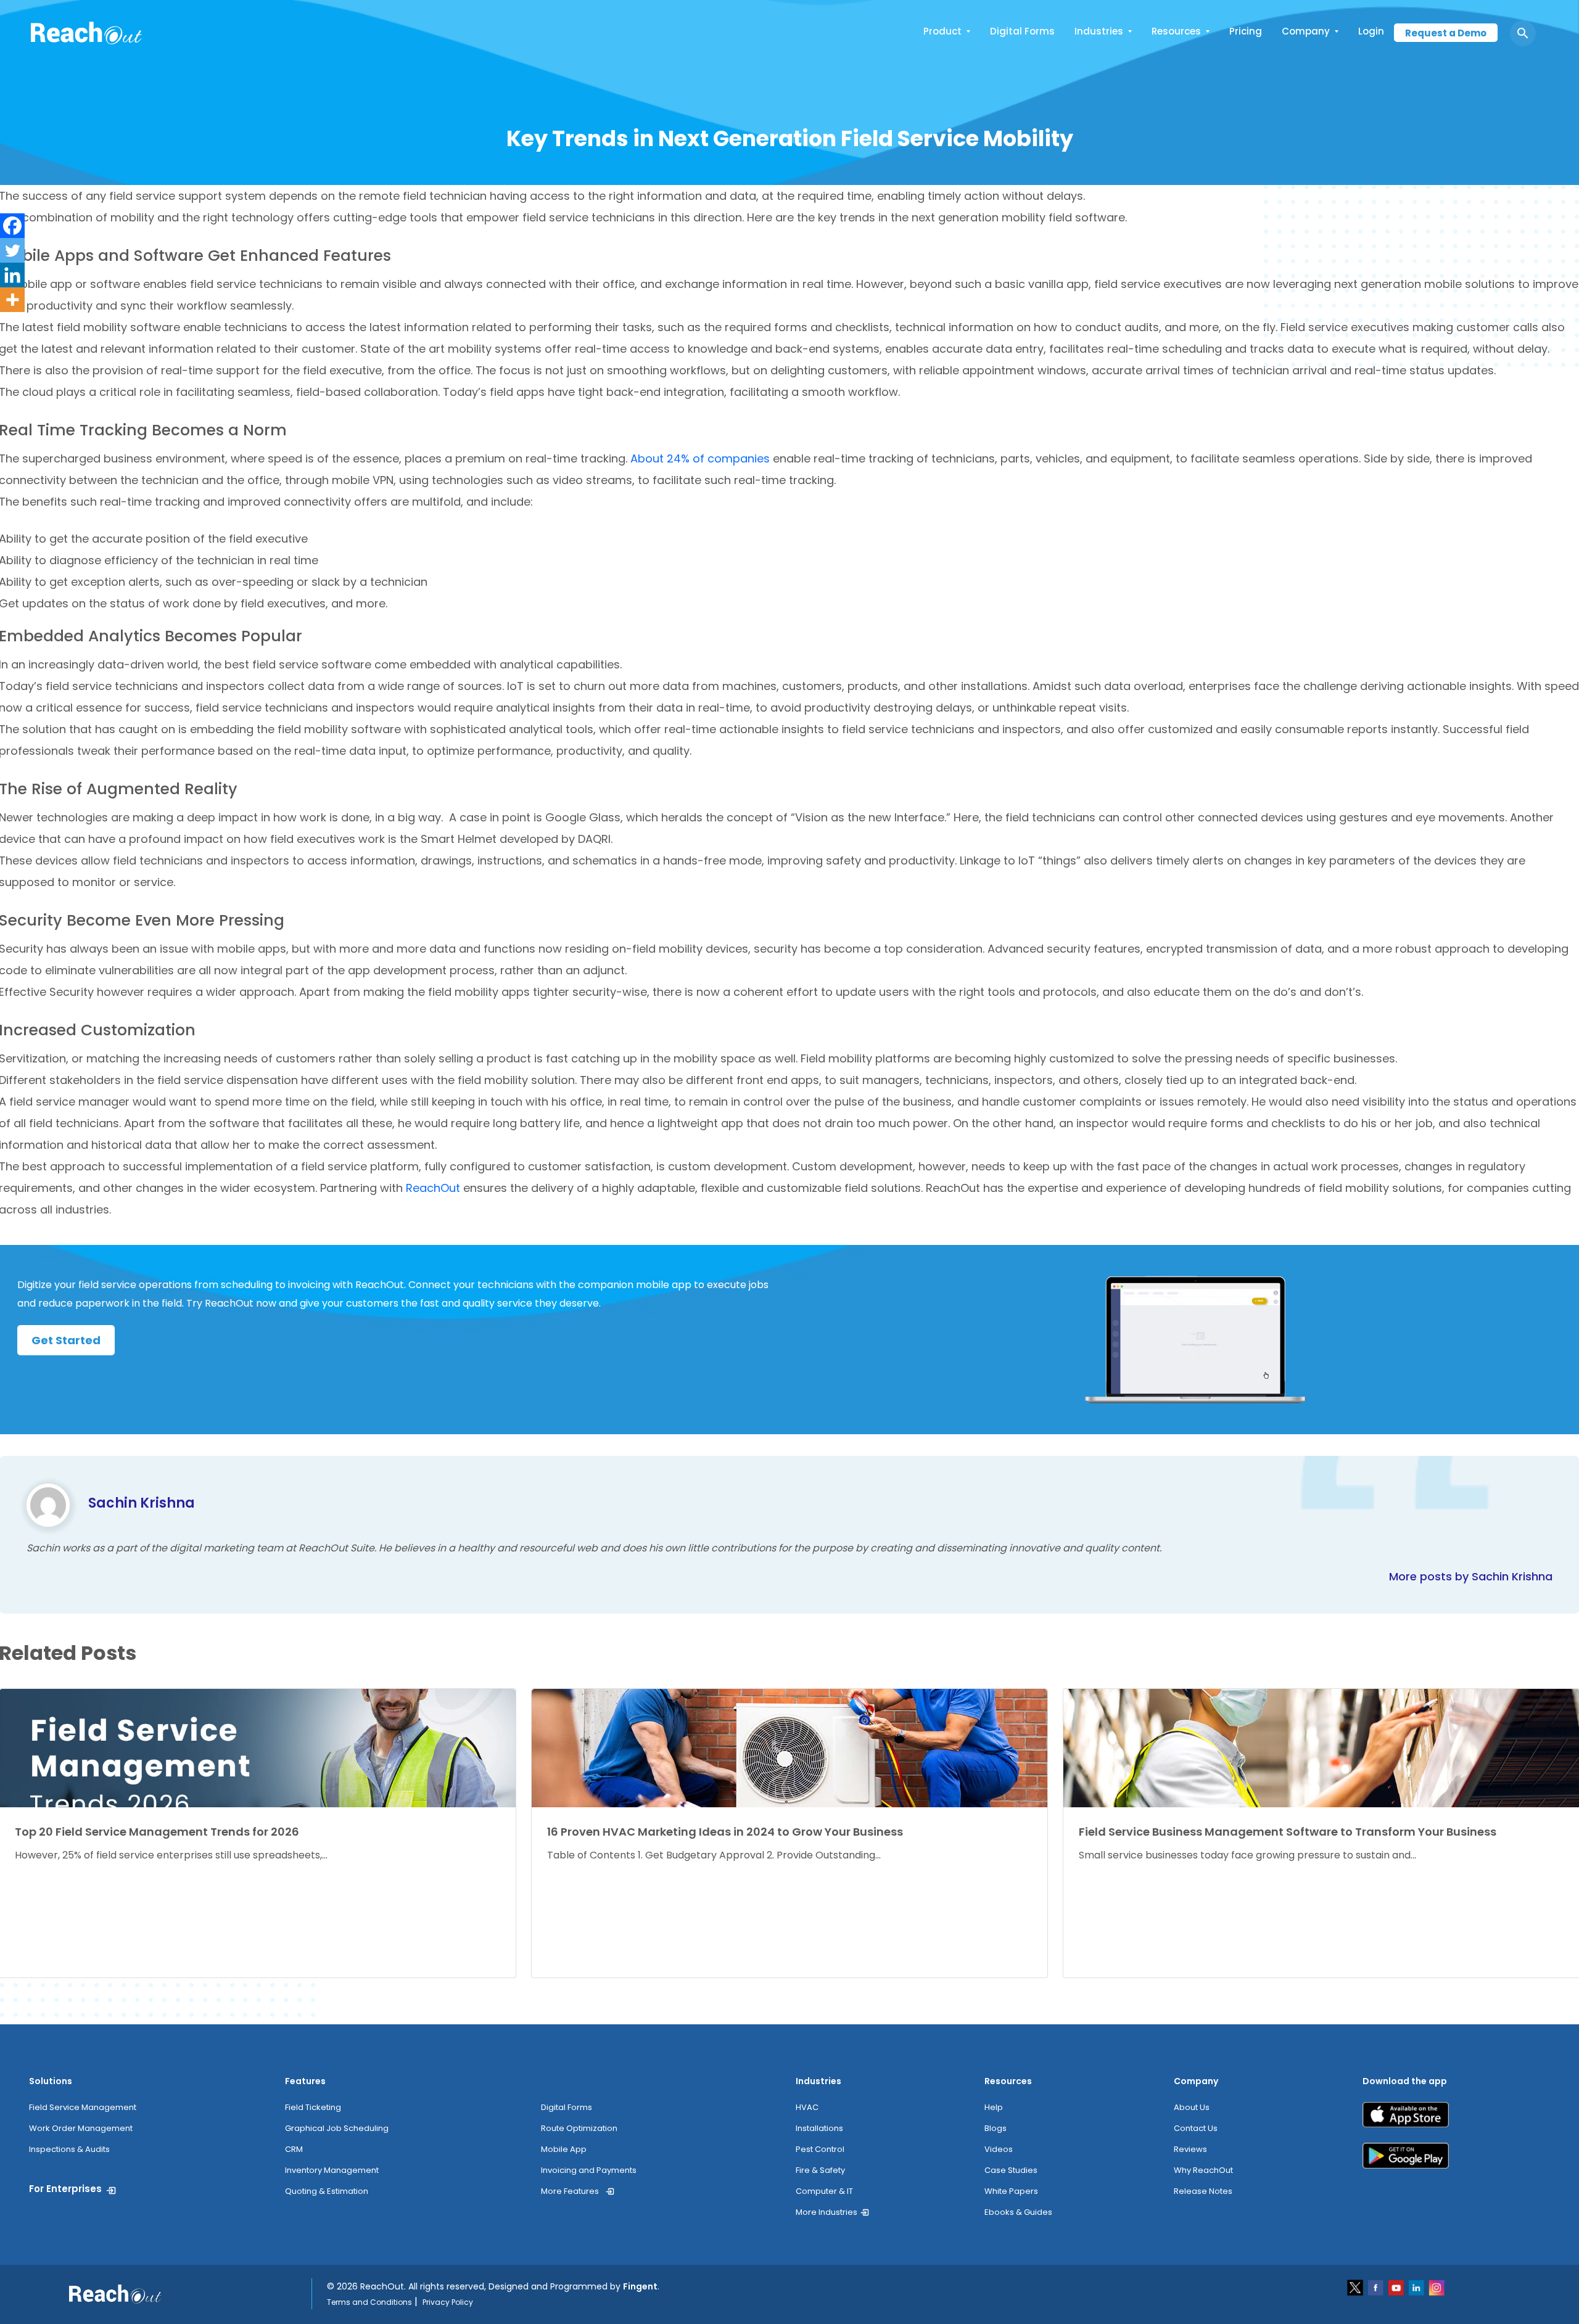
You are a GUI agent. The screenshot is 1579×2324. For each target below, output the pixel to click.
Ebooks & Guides (1018, 2212)
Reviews (1190, 2149)
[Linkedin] (12, 275)
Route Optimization (579, 2128)
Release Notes (1203, 2191)
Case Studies (1011, 2170)
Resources (1176, 31)
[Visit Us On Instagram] (1437, 2287)
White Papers (1011, 2191)
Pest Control (820, 2149)
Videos (999, 2149)
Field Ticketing (313, 2107)
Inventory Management (332, 2170)
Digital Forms (1022, 31)
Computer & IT (824, 2191)
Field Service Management (83, 2107)
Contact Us (1196, 2128)
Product (942, 31)
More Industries (827, 2212)
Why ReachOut (1203, 2170)
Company (1306, 31)
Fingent (640, 2286)
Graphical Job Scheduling (337, 2128)
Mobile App (564, 2149)
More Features (570, 2191)
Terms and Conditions (369, 2302)
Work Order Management (81, 2128)
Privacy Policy (448, 2302)
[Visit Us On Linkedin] (1417, 2287)
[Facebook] (12, 226)
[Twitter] (12, 250)
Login (1371, 31)
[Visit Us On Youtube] (1397, 2287)
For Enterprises (65, 2189)
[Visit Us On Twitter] (1356, 2287)
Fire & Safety (820, 2170)
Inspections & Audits (69, 2149)
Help (994, 2107)
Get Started (66, 1340)
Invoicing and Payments (589, 2170)
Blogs (996, 2128)
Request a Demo (1446, 33)
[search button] (1523, 33)
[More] (12, 300)
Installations (819, 2128)
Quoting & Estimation (327, 2191)
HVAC (807, 2107)
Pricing (1246, 31)
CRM (294, 2149)
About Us (1192, 2107)
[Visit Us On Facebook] (1376, 2287)
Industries (1099, 31)
